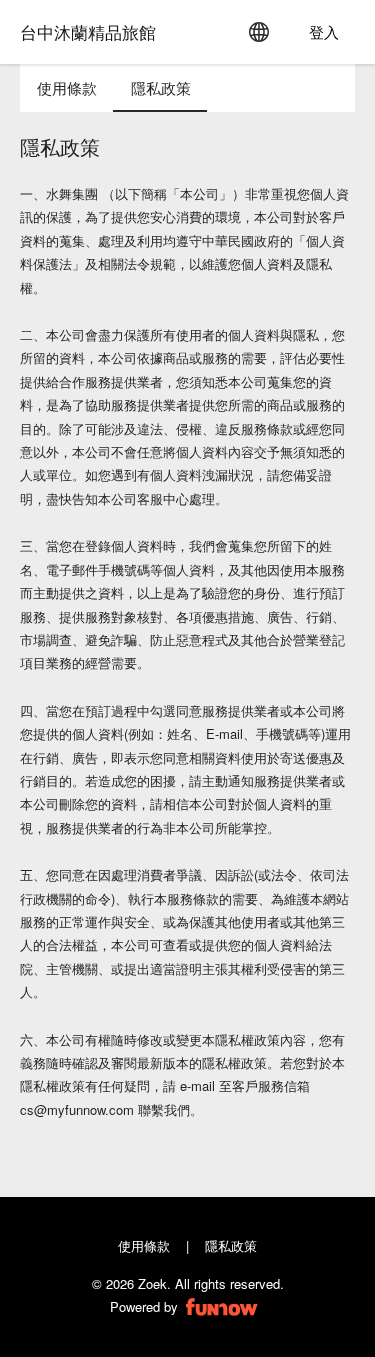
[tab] (66, 88)
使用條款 (144, 1245)
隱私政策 (231, 1245)
